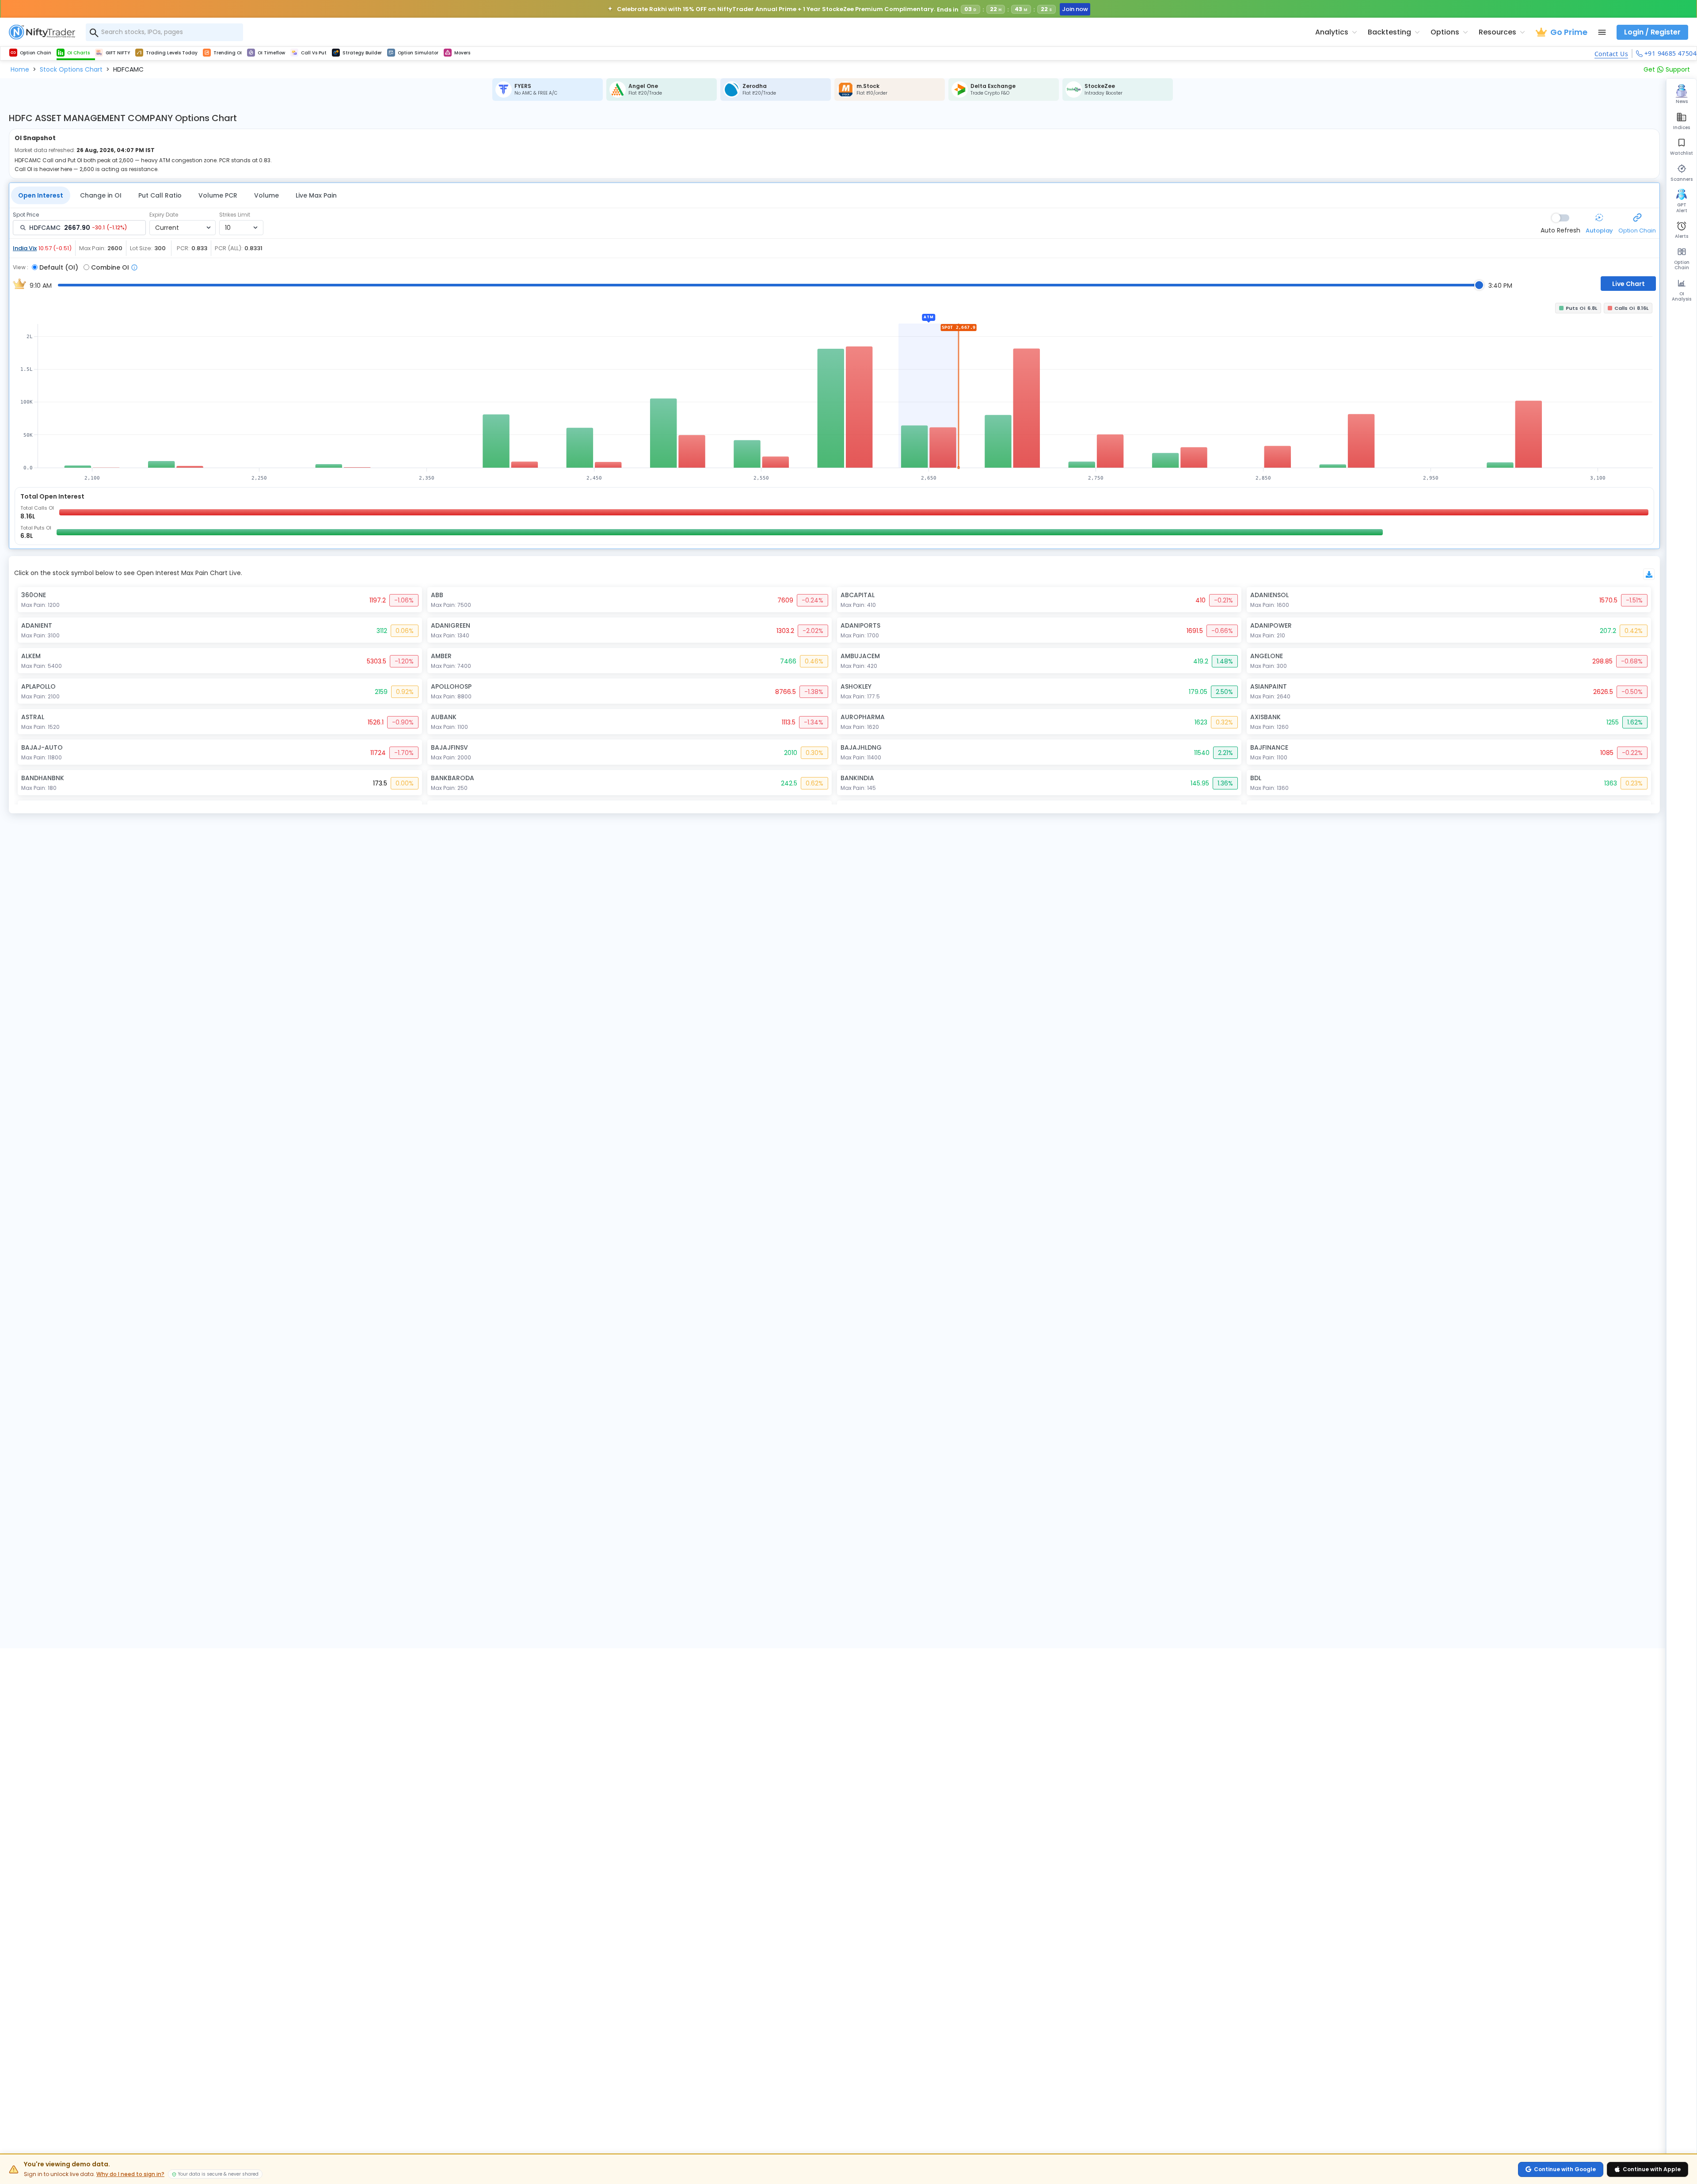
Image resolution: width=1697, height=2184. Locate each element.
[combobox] (164, 32)
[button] (20, 69)
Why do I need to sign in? (130, 2174)
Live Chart (1629, 284)
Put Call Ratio (160, 195)
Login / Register (1652, 32)
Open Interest (41, 195)
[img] (834, 391)
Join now (1075, 9)
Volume (266, 195)
